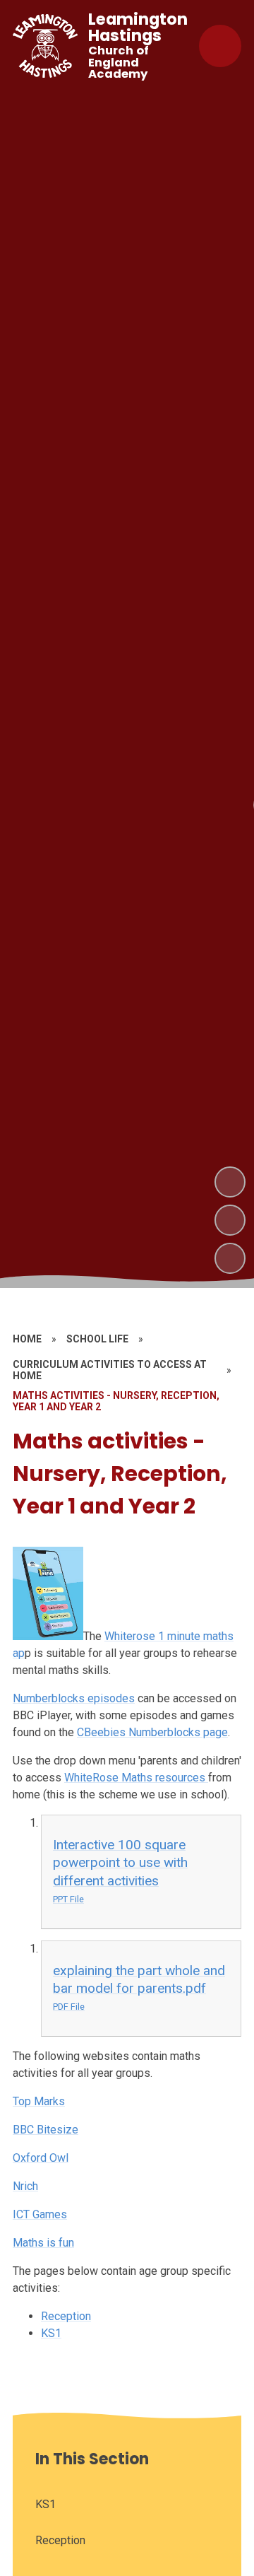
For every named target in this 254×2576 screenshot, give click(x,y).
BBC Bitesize (46, 2130)
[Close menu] (220, 46)
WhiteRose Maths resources (136, 1778)
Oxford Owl (41, 2158)
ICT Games (40, 2214)
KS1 (51, 2333)
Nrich (25, 2186)
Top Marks (39, 2101)
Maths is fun (43, 2243)
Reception (66, 2316)
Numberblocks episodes (74, 1698)
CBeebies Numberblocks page (152, 1732)
